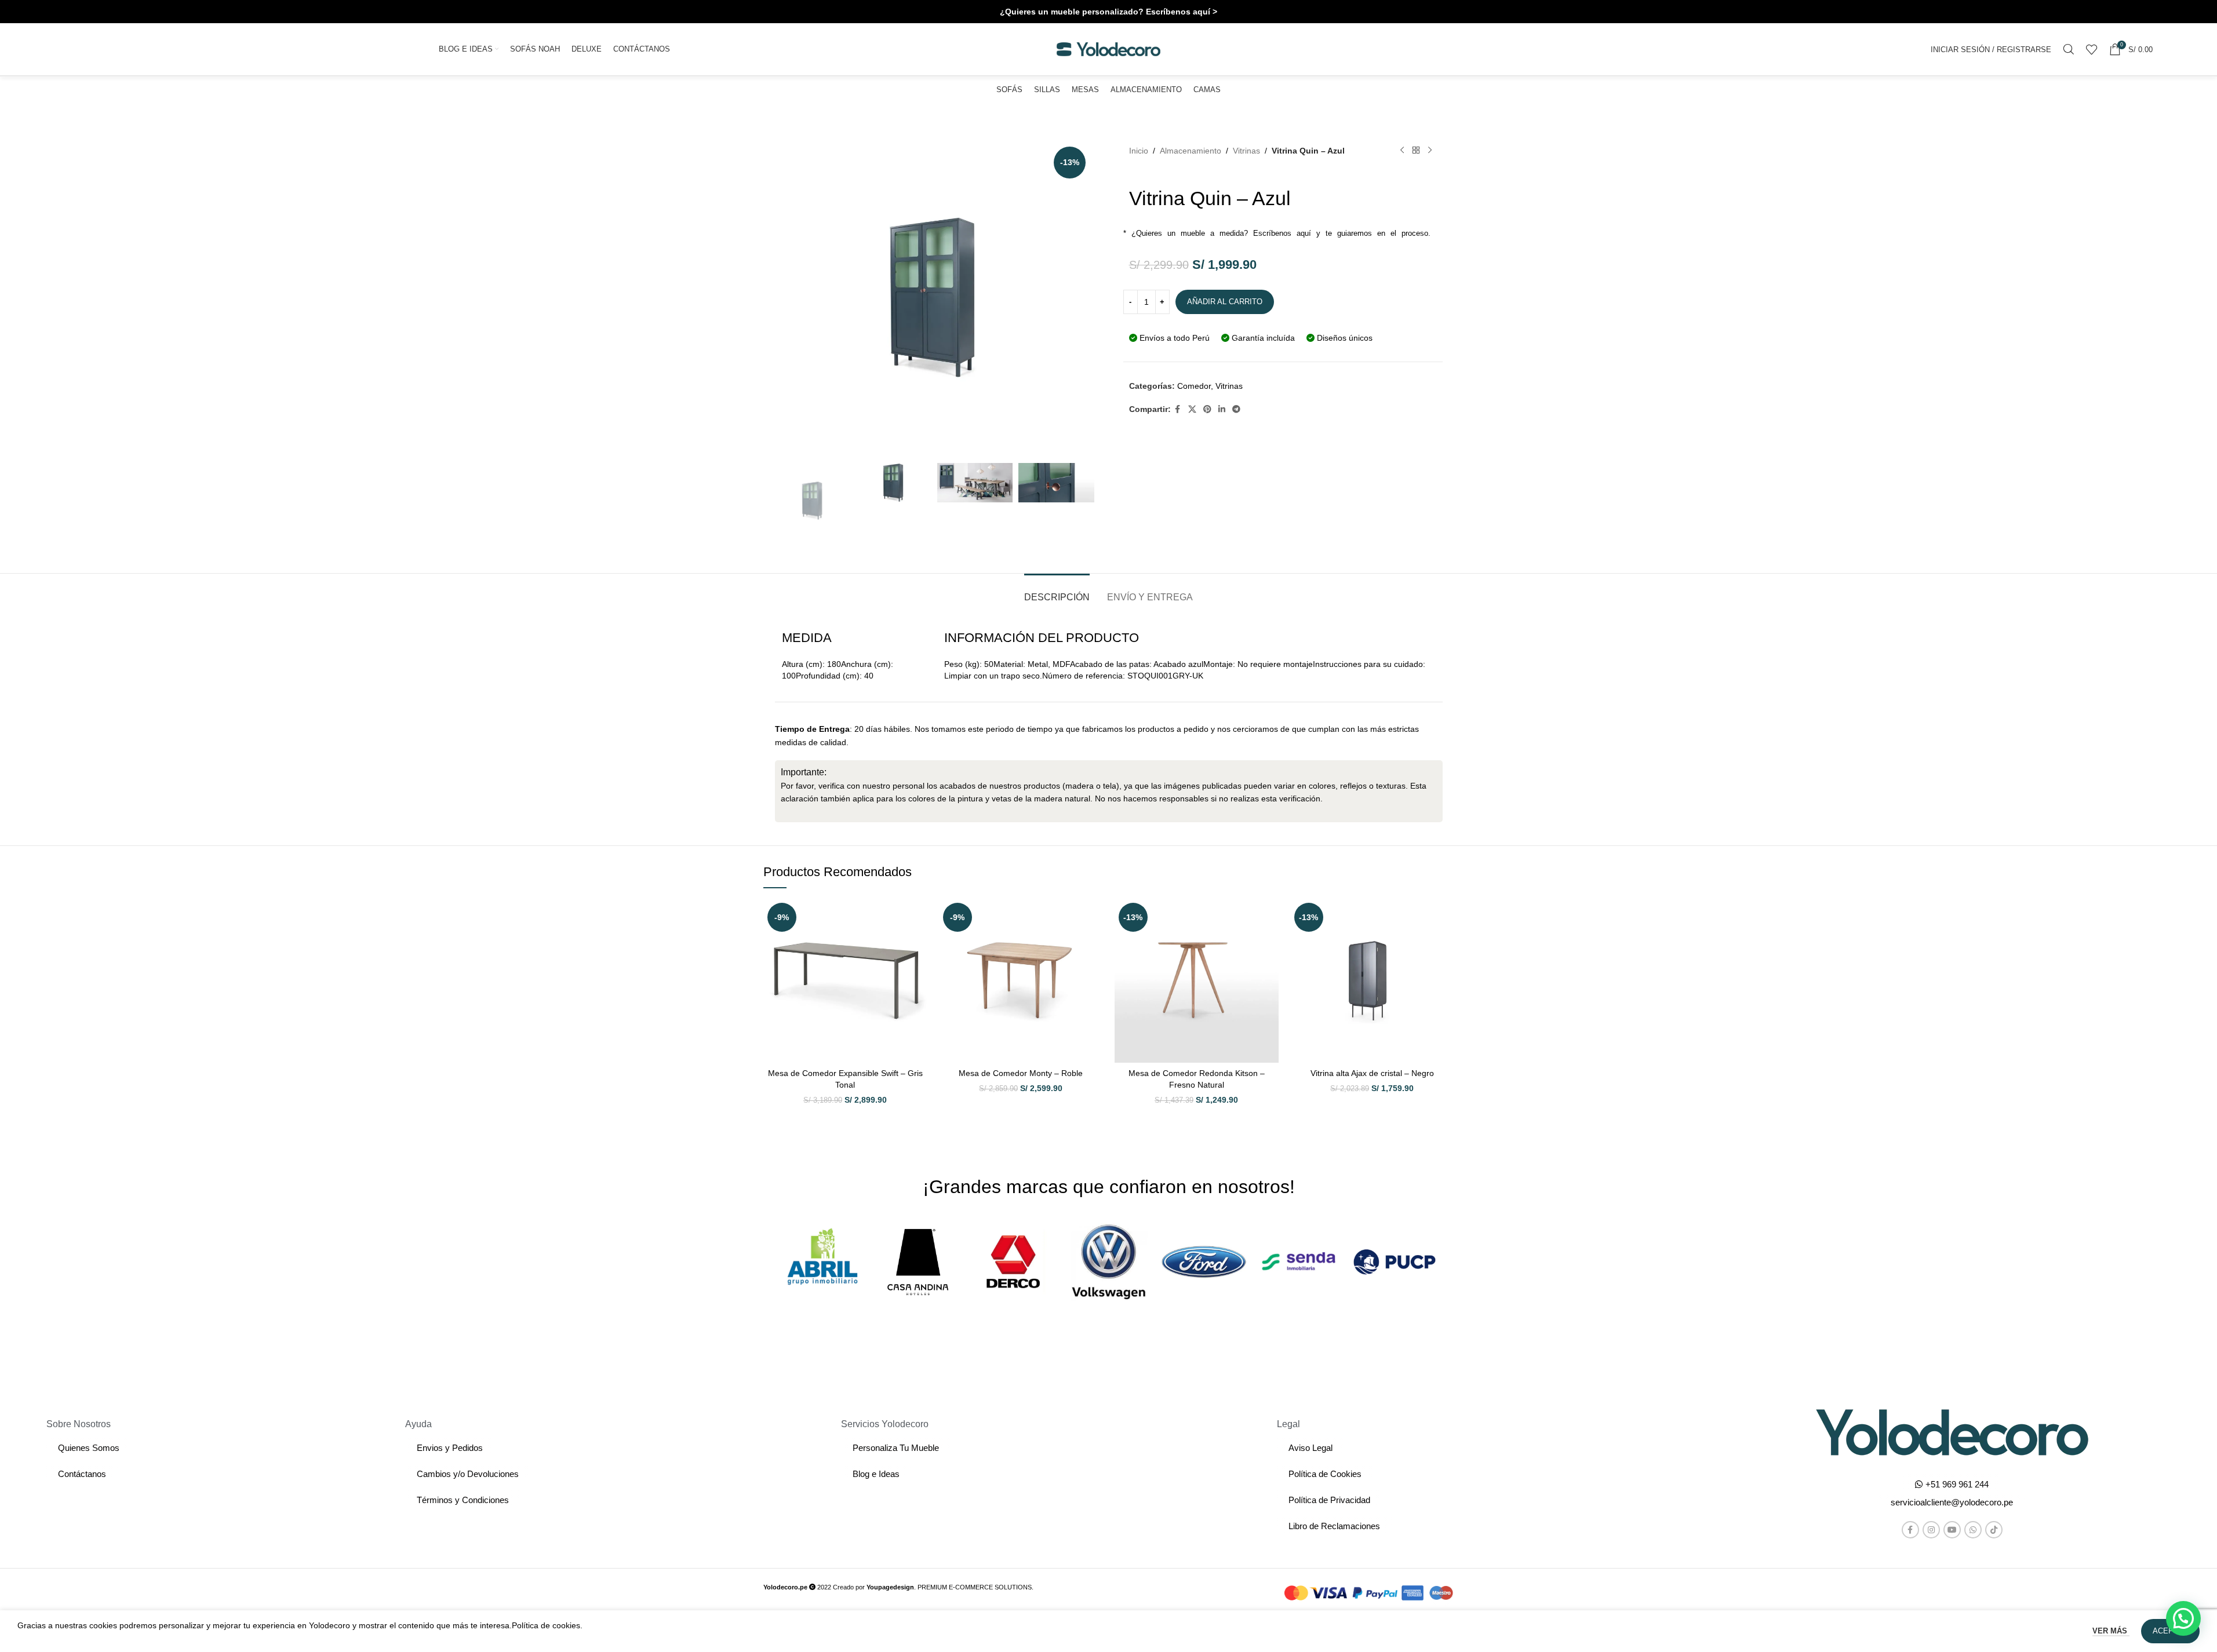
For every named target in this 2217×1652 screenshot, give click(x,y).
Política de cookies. (547, 1625)
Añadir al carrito (1225, 302)
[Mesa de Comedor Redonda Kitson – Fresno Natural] (1197, 981)
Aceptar (2170, 1631)
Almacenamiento (1191, 151)
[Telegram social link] (1236, 409)
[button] (1952, 1502)
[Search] (2069, 49)
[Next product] (1430, 151)
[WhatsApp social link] (1973, 1530)
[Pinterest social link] (1207, 409)
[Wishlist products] (2092, 49)
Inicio (1139, 151)
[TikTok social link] (1994, 1530)
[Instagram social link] (1931, 1530)
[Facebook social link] (1178, 409)
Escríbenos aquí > (1182, 12)
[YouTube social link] (1952, 1530)
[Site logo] (1109, 49)
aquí (1304, 233)
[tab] (1057, 591)
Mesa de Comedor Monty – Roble (1021, 1073)
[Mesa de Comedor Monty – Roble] (1021, 981)
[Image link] (1952, 1432)
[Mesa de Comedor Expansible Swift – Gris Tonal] (845, 981)
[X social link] (1192, 409)
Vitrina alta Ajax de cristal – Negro (1372, 1073)
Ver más (2111, 1631)
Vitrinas (1246, 151)
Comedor (1194, 386)
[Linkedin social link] (1222, 409)
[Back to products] (1416, 151)
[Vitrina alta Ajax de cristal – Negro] (1372, 981)
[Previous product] (1402, 151)
